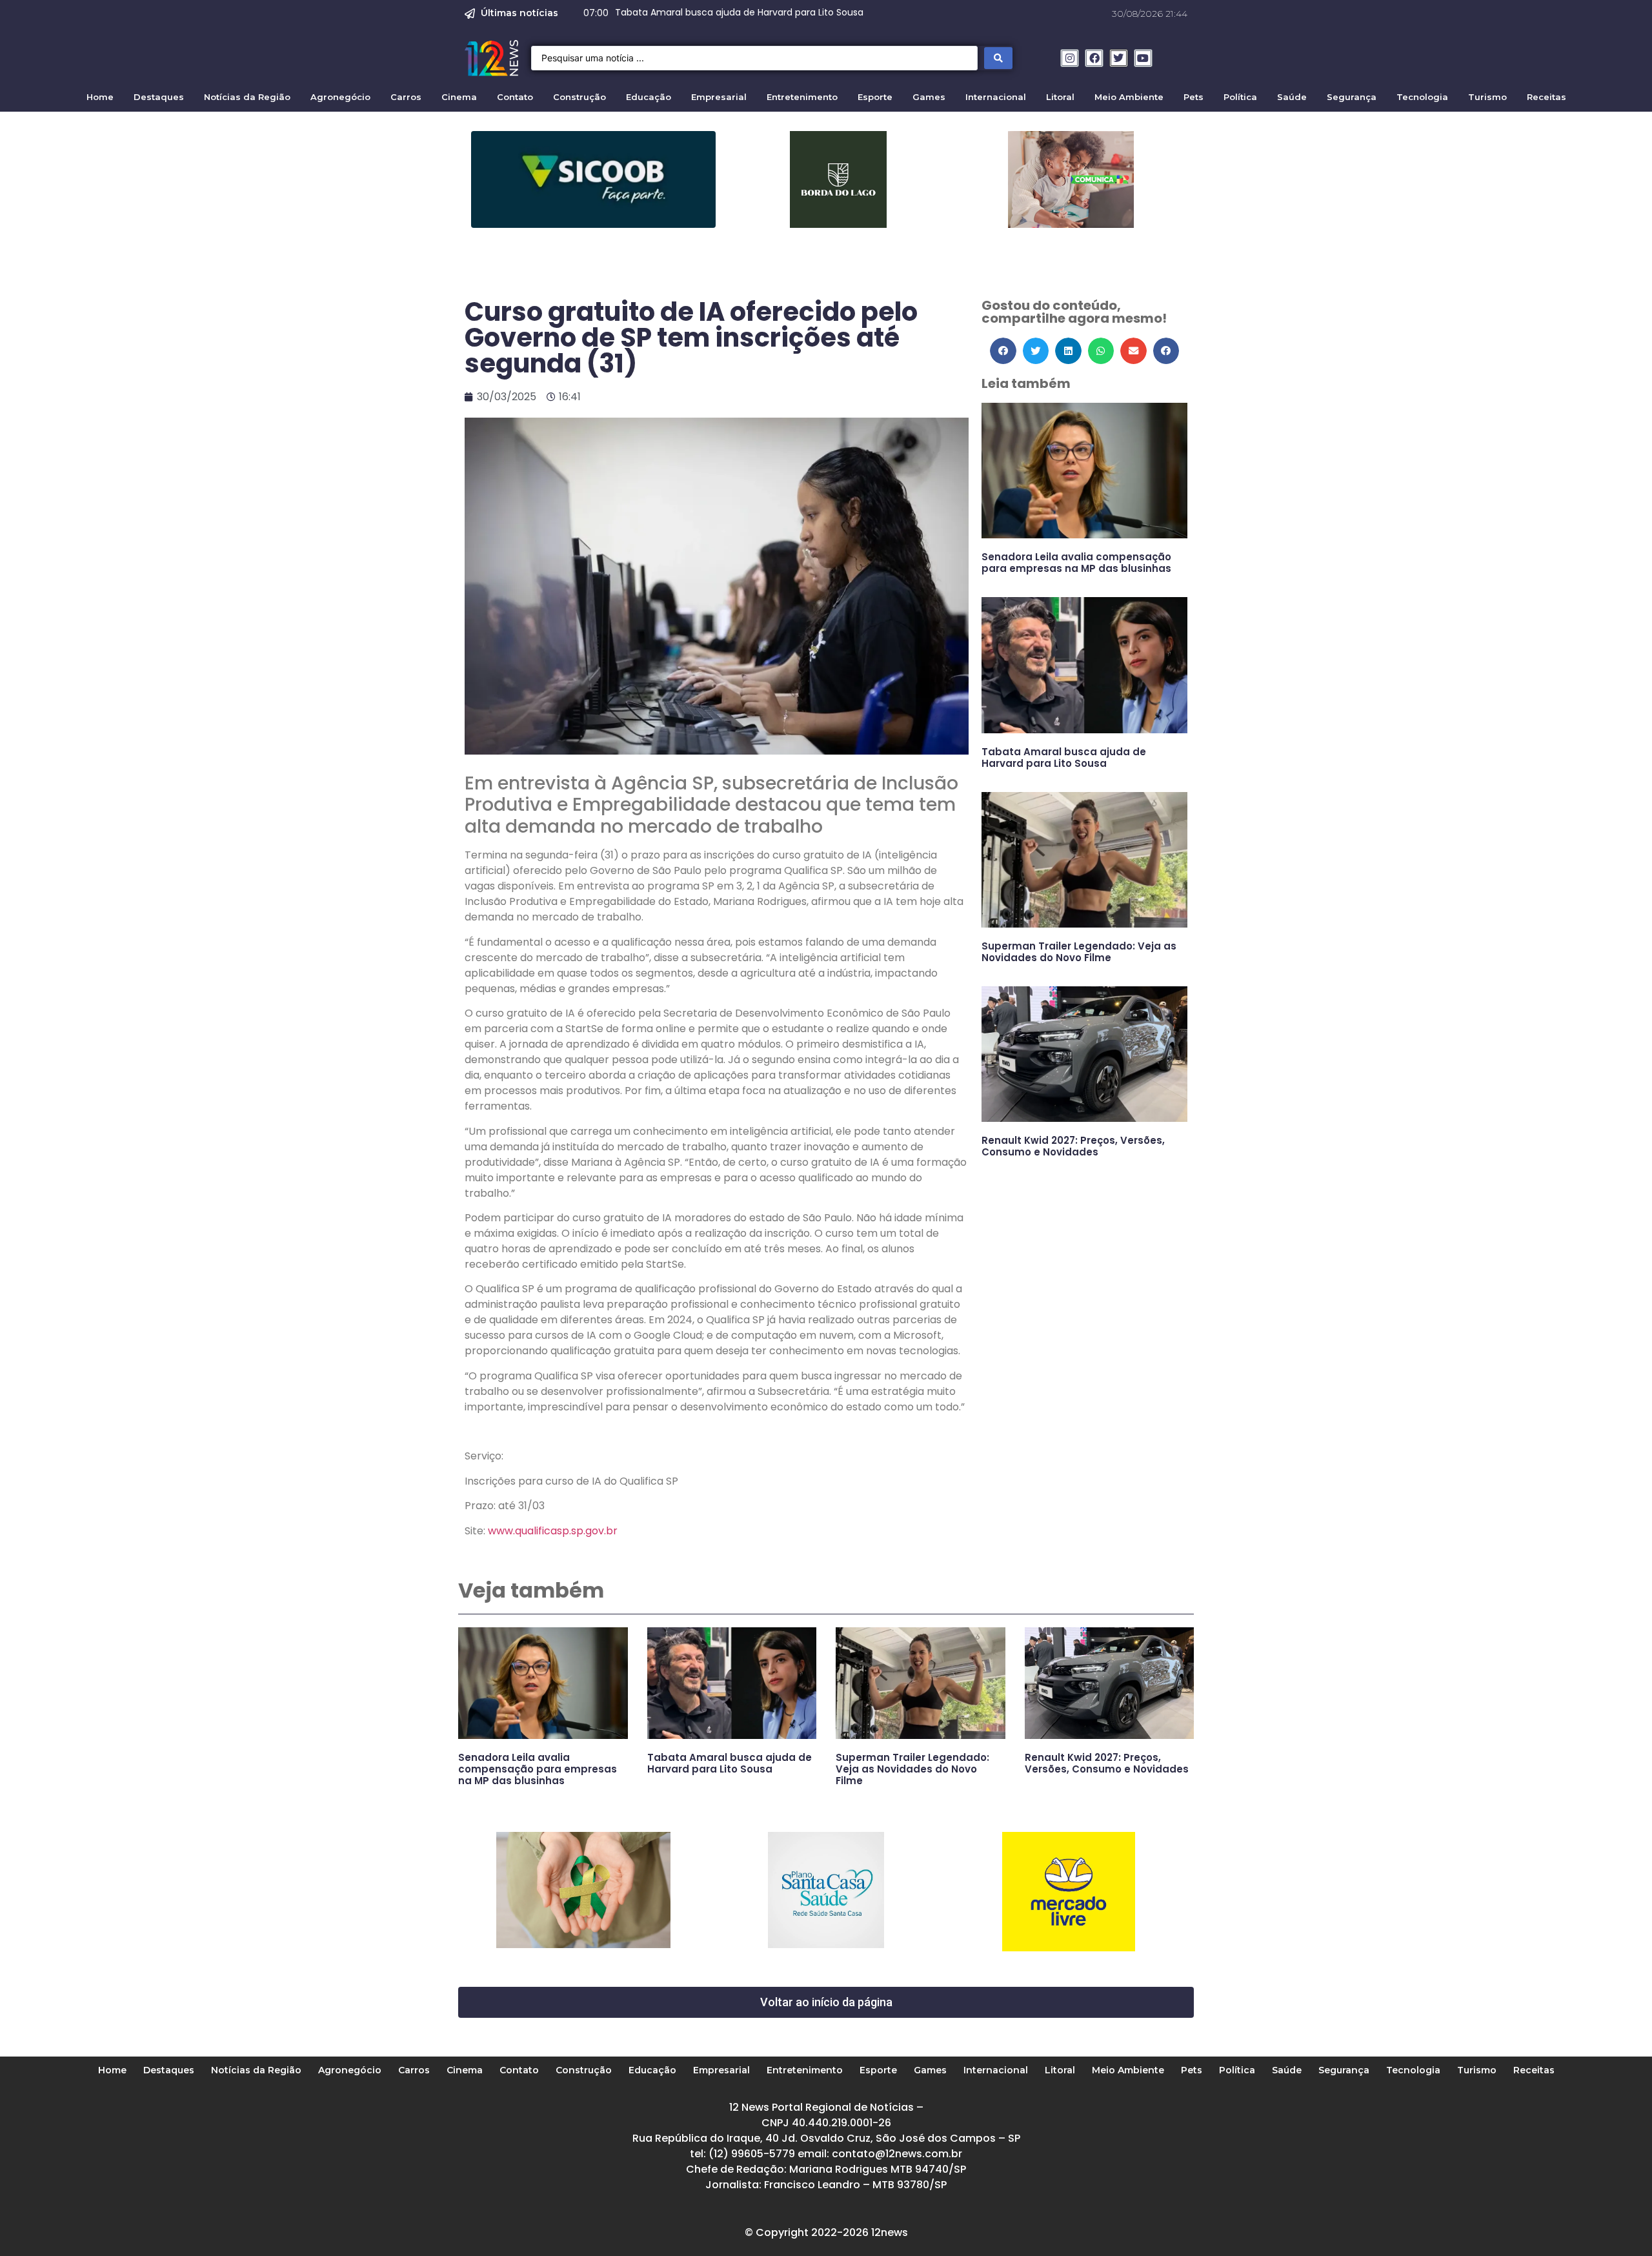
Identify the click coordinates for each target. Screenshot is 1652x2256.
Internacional (996, 97)
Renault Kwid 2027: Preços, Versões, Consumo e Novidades (1073, 1146)
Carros (406, 97)
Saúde (1292, 97)
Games (929, 97)
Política (1240, 97)
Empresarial (719, 97)
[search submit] (998, 58)
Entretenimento (802, 97)
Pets (1194, 97)
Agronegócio (340, 97)
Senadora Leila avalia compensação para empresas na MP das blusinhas (1076, 563)
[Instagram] (1070, 58)
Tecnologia (1422, 97)
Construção (579, 97)
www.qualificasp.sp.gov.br (553, 1531)
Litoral (1060, 97)
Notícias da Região (247, 97)
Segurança (1352, 97)
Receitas (1546, 97)
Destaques (159, 97)
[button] (1003, 351)
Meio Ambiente (1129, 97)
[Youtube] (1143, 58)
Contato (515, 97)
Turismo (1487, 97)
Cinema (459, 97)
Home (100, 97)
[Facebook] (1094, 58)
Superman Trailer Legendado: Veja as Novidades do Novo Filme (1079, 952)
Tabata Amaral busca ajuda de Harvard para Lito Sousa (1064, 757)
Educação (649, 97)
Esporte (875, 97)
